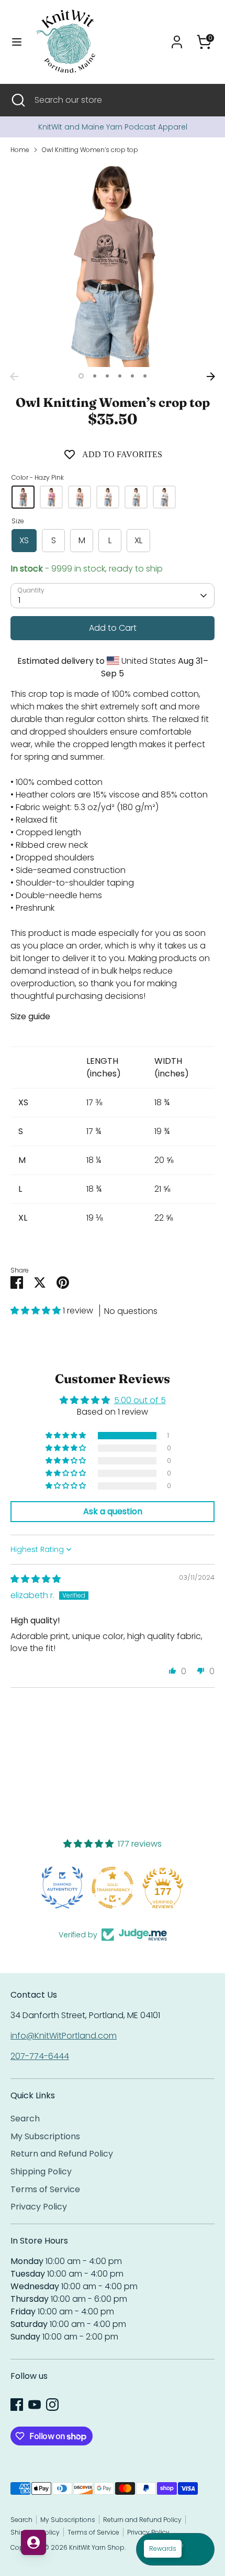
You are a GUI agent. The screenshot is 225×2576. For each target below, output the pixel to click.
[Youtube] (35, 2405)
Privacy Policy (39, 2207)
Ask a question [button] (113, 1511)
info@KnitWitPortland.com (64, 2036)
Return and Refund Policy (62, 2154)
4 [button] (120, 376)
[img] (36, 1579)
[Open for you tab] (33, 2542)
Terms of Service (45, 2189)
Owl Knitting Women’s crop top (90, 150)
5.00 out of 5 (140, 1400)
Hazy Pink (23, 497)
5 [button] (132, 376)
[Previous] (14, 376)
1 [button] (81, 376)
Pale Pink (80, 497)
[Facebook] (17, 2405)
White (164, 497)
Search (25, 2119)
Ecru (136, 497)
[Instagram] (52, 2405)
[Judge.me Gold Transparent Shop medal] (62, 1888)
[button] (37, 1311)
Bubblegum (51, 497)
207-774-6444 (40, 2056)
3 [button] (107, 376)
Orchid (108, 497)
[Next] (211, 376)
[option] (113, 127)
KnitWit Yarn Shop (97, 2547)
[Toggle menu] (17, 42)
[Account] (177, 37)
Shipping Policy (41, 2171)
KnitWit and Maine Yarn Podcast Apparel (113, 127)
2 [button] (95, 376)
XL (138, 540)
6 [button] (145, 376)
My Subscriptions (45, 2136)
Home (20, 150)
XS (24, 540)
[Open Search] (17, 100)
